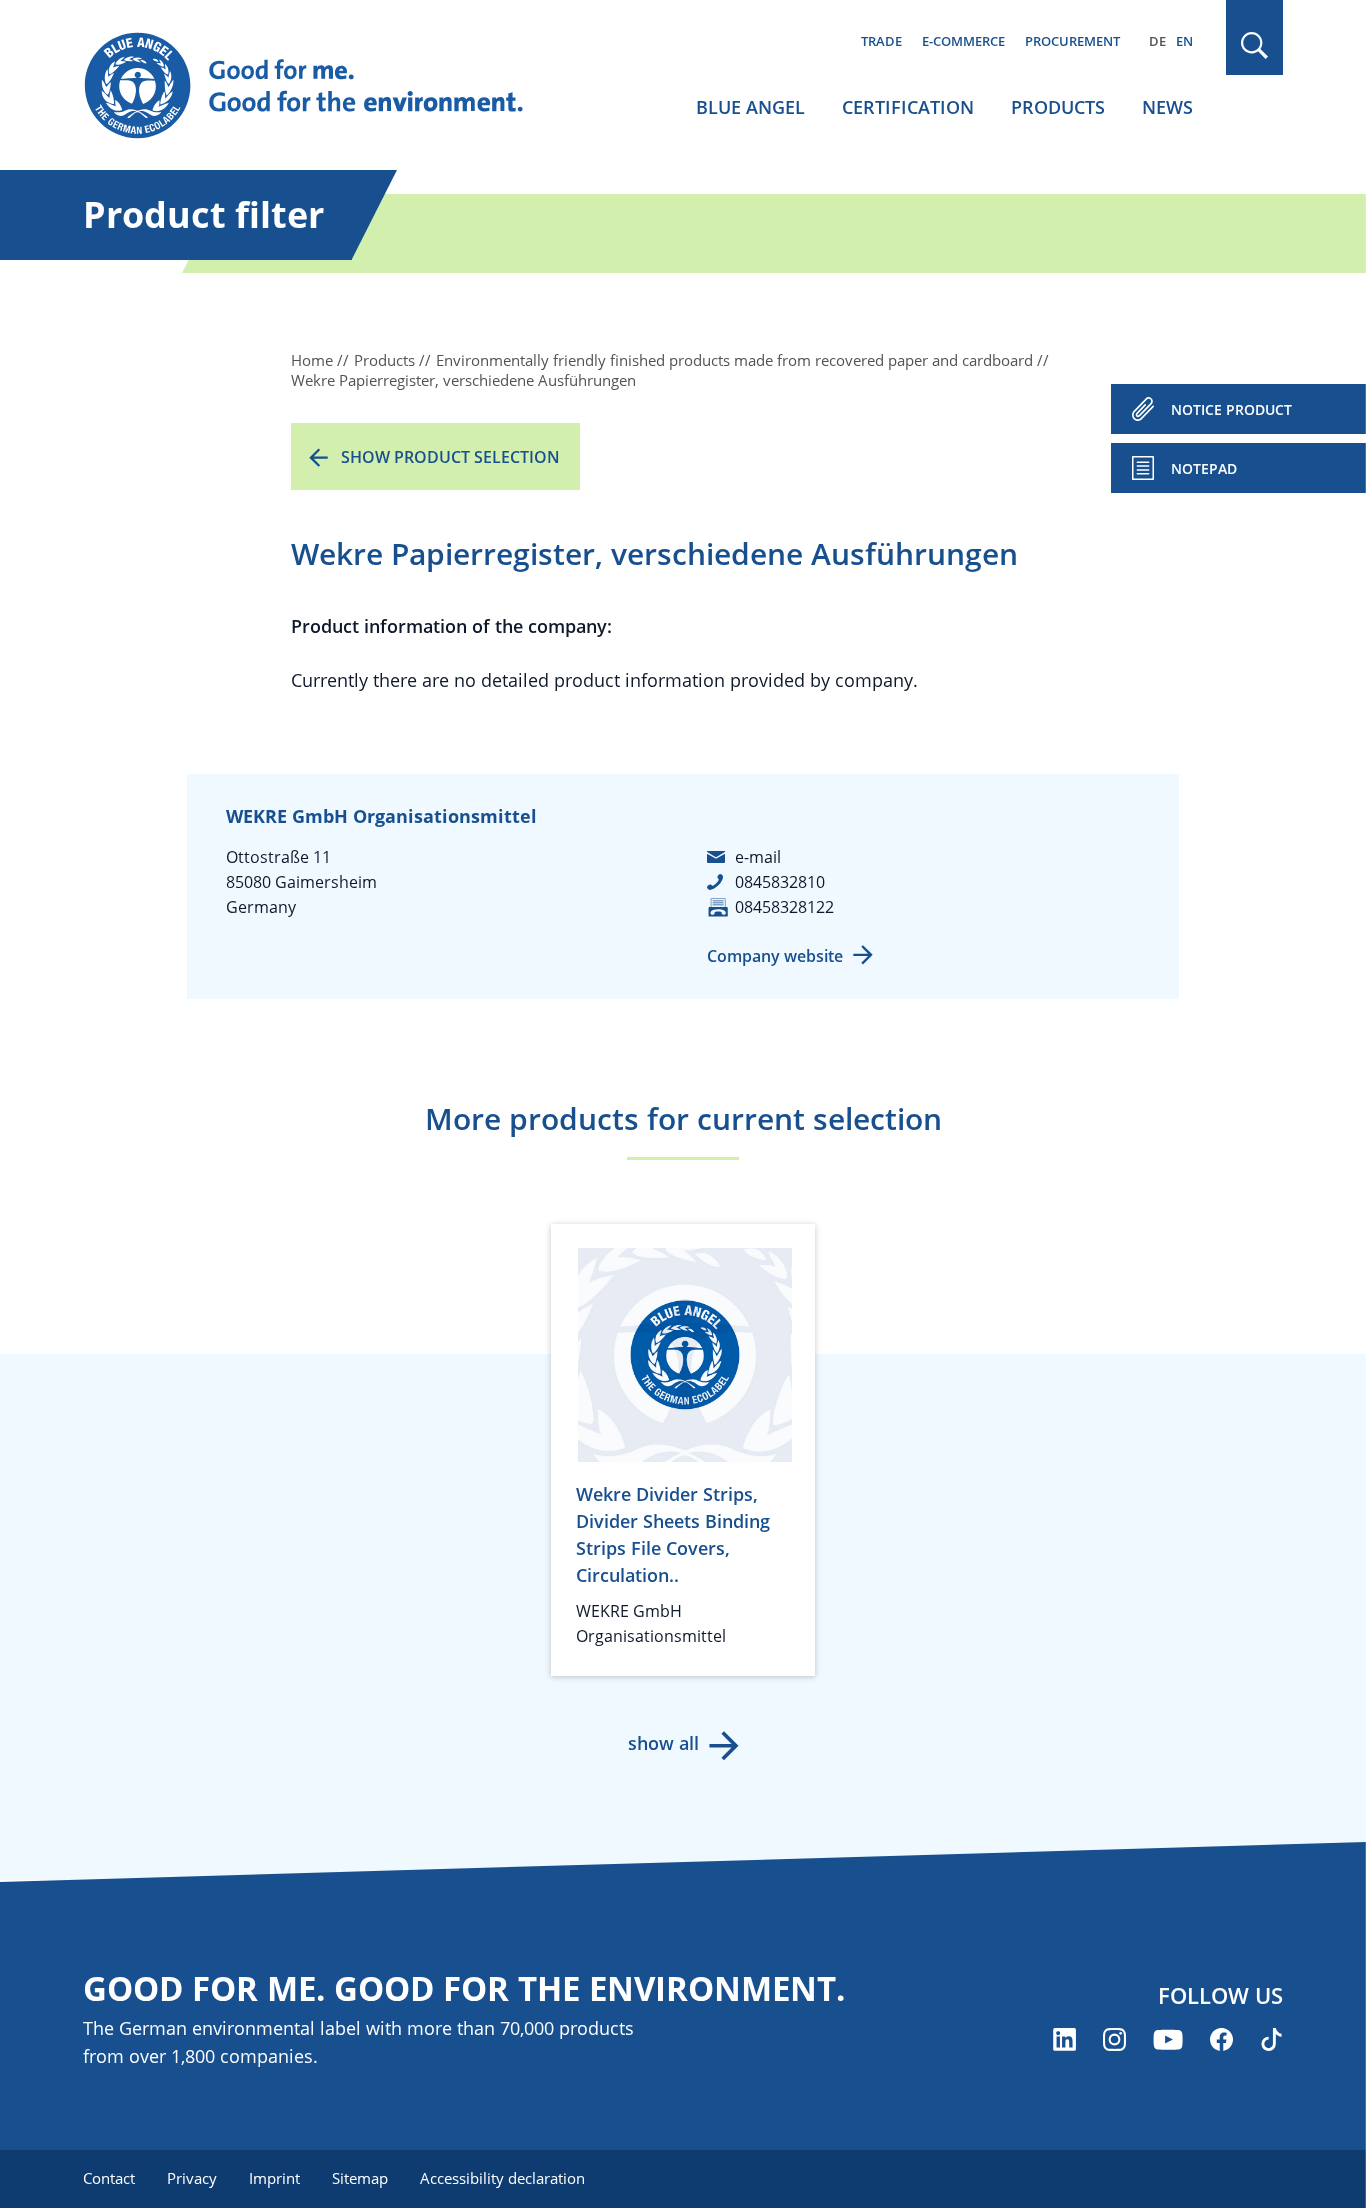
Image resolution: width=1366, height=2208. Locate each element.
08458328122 (784, 907)
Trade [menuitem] (881, 41)
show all (663, 1743)
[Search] (1255, 45)
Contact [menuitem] (109, 2178)
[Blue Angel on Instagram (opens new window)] (1114, 2039)
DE (1157, 41)
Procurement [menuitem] (1072, 41)
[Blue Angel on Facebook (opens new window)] (1221, 2039)
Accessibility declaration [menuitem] (502, 2178)
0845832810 (780, 882)
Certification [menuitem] (908, 107)
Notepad (1204, 468)
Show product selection (450, 457)
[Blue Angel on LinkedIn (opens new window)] (1064, 2039)
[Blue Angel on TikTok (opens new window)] (1271, 2039)
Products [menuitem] (1058, 107)
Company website (775, 956)
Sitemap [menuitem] (360, 2178)
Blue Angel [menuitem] (750, 107)
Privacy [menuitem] (192, 2178)
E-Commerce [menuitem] (963, 41)
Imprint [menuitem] (274, 2178)
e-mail (758, 857)
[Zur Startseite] (323, 86)
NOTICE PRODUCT (1231, 409)
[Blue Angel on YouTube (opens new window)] (1168, 2039)
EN (1184, 41)
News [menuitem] (1167, 107)
